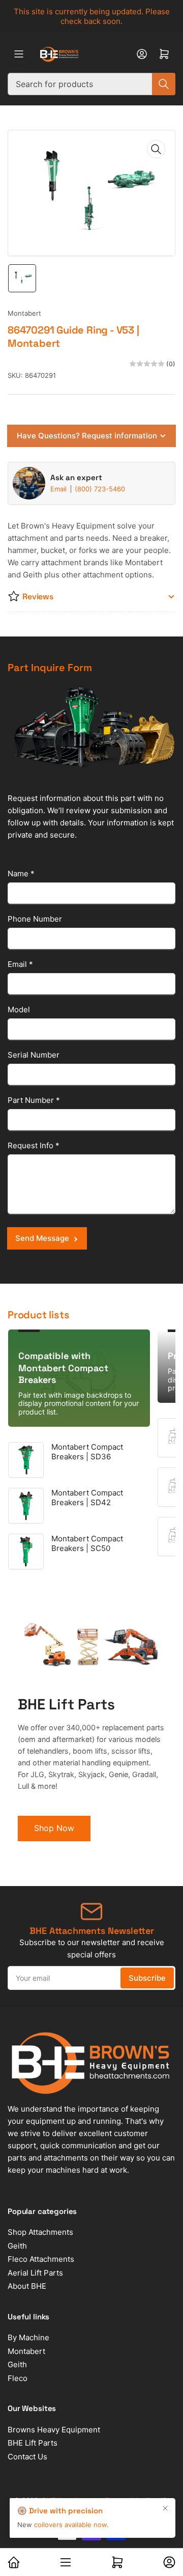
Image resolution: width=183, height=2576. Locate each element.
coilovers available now (70, 2525)
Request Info (34, 1145)
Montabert (24, 313)
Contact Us (27, 2457)
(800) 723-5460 (100, 489)
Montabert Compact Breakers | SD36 (87, 1452)
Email (59, 489)
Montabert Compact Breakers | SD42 (87, 1498)
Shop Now (54, 1828)
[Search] (164, 84)
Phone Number (35, 919)
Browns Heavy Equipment (54, 2430)
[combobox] (91, 84)
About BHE (27, 2286)
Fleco (18, 2378)
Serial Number (34, 1055)
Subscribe (147, 1978)
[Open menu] (19, 54)
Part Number (34, 1100)
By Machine (28, 2337)
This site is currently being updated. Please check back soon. (92, 16)
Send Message (42, 1238)
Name (21, 874)
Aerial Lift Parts (35, 2273)
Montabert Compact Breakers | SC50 (87, 1544)
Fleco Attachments (41, 2259)
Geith (17, 2246)
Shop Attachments (40, 2232)
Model (19, 1009)
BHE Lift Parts (33, 2443)
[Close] (165, 2508)
